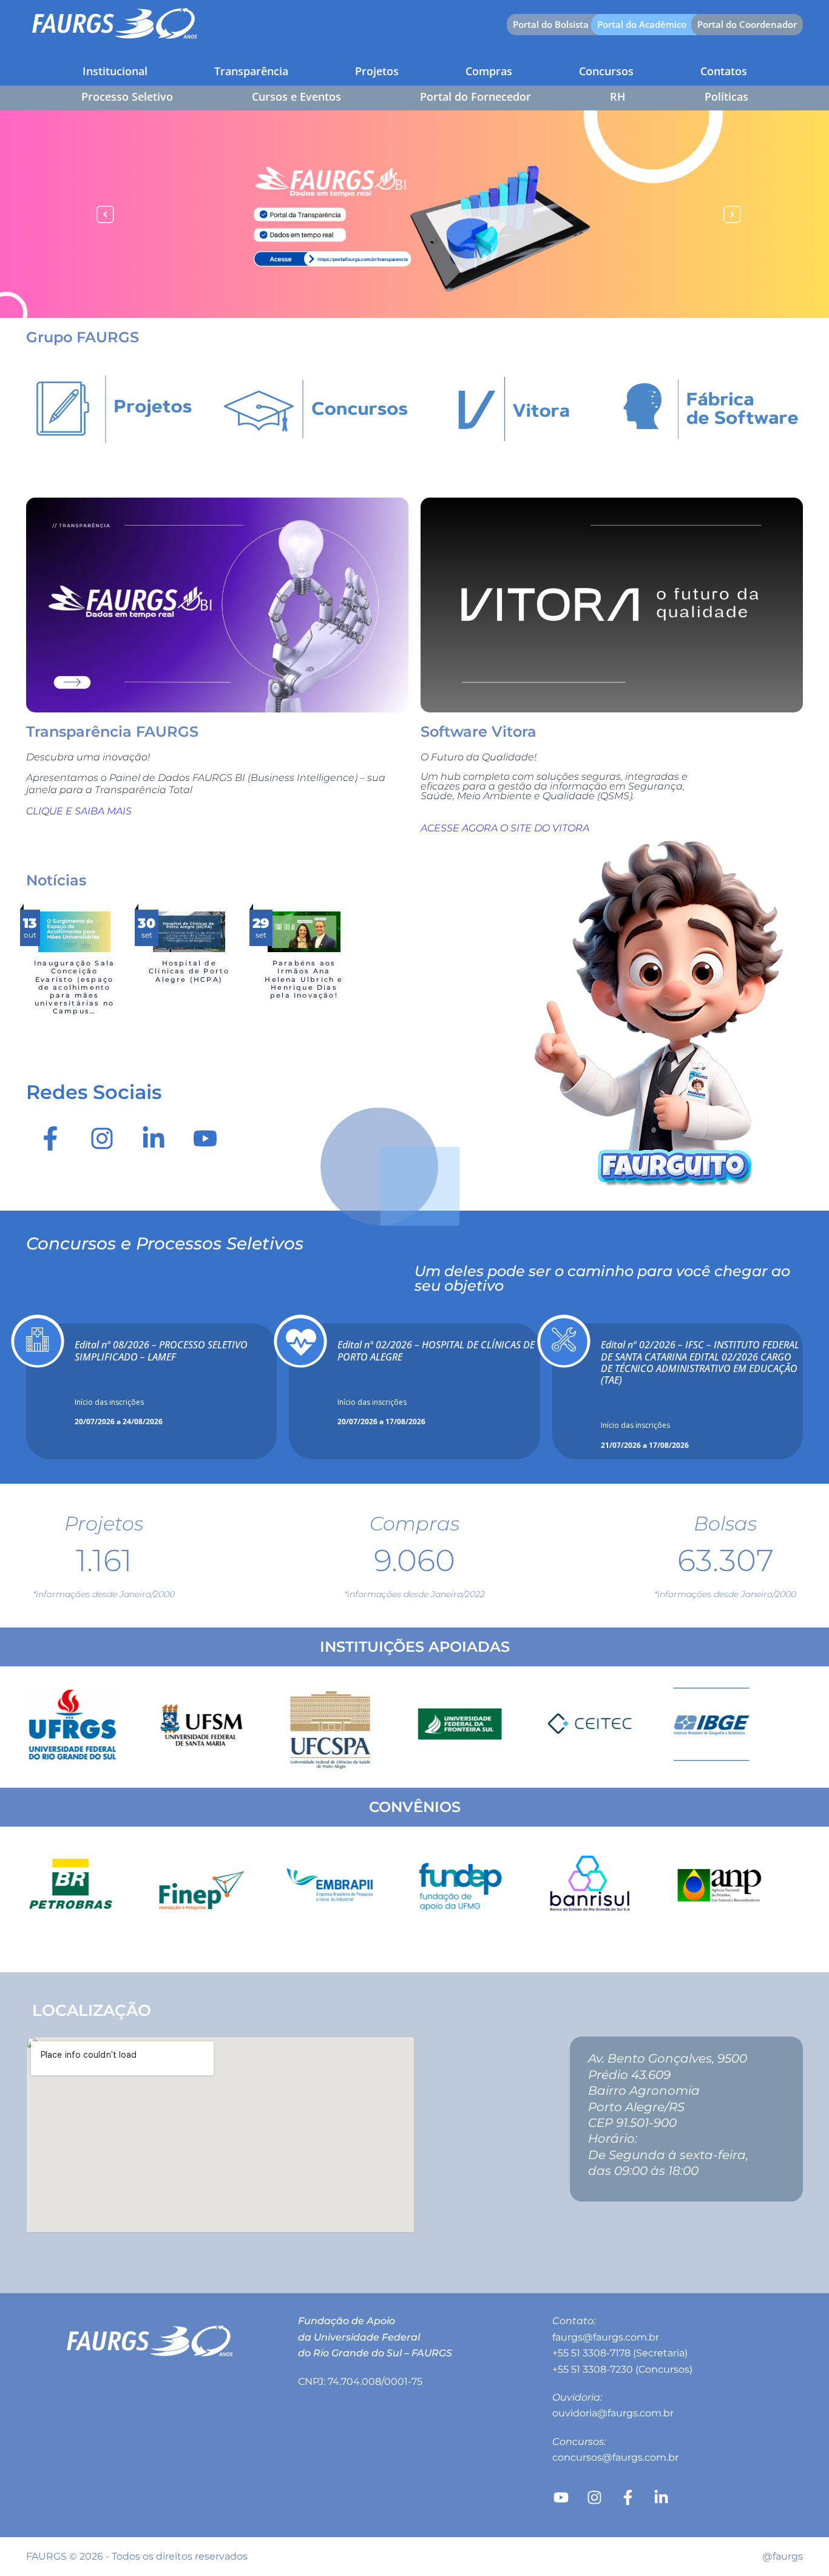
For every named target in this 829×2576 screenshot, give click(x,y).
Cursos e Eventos (296, 96)
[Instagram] (102, 1138)
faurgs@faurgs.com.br (606, 2337)
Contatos (724, 71)
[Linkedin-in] (154, 1138)
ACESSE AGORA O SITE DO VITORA (505, 828)
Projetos (377, 71)
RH (618, 96)
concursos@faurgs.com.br (615, 2457)
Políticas (726, 96)
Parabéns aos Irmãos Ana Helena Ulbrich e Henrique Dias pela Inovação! (304, 979)
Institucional (115, 71)
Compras (489, 71)
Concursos (606, 71)
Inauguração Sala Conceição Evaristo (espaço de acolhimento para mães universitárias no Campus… (74, 987)
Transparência (251, 71)
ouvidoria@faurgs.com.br (613, 2413)
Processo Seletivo (127, 96)
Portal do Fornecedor (475, 96)
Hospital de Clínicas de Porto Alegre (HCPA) (189, 971)
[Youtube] (205, 1138)
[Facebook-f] (50, 1138)
